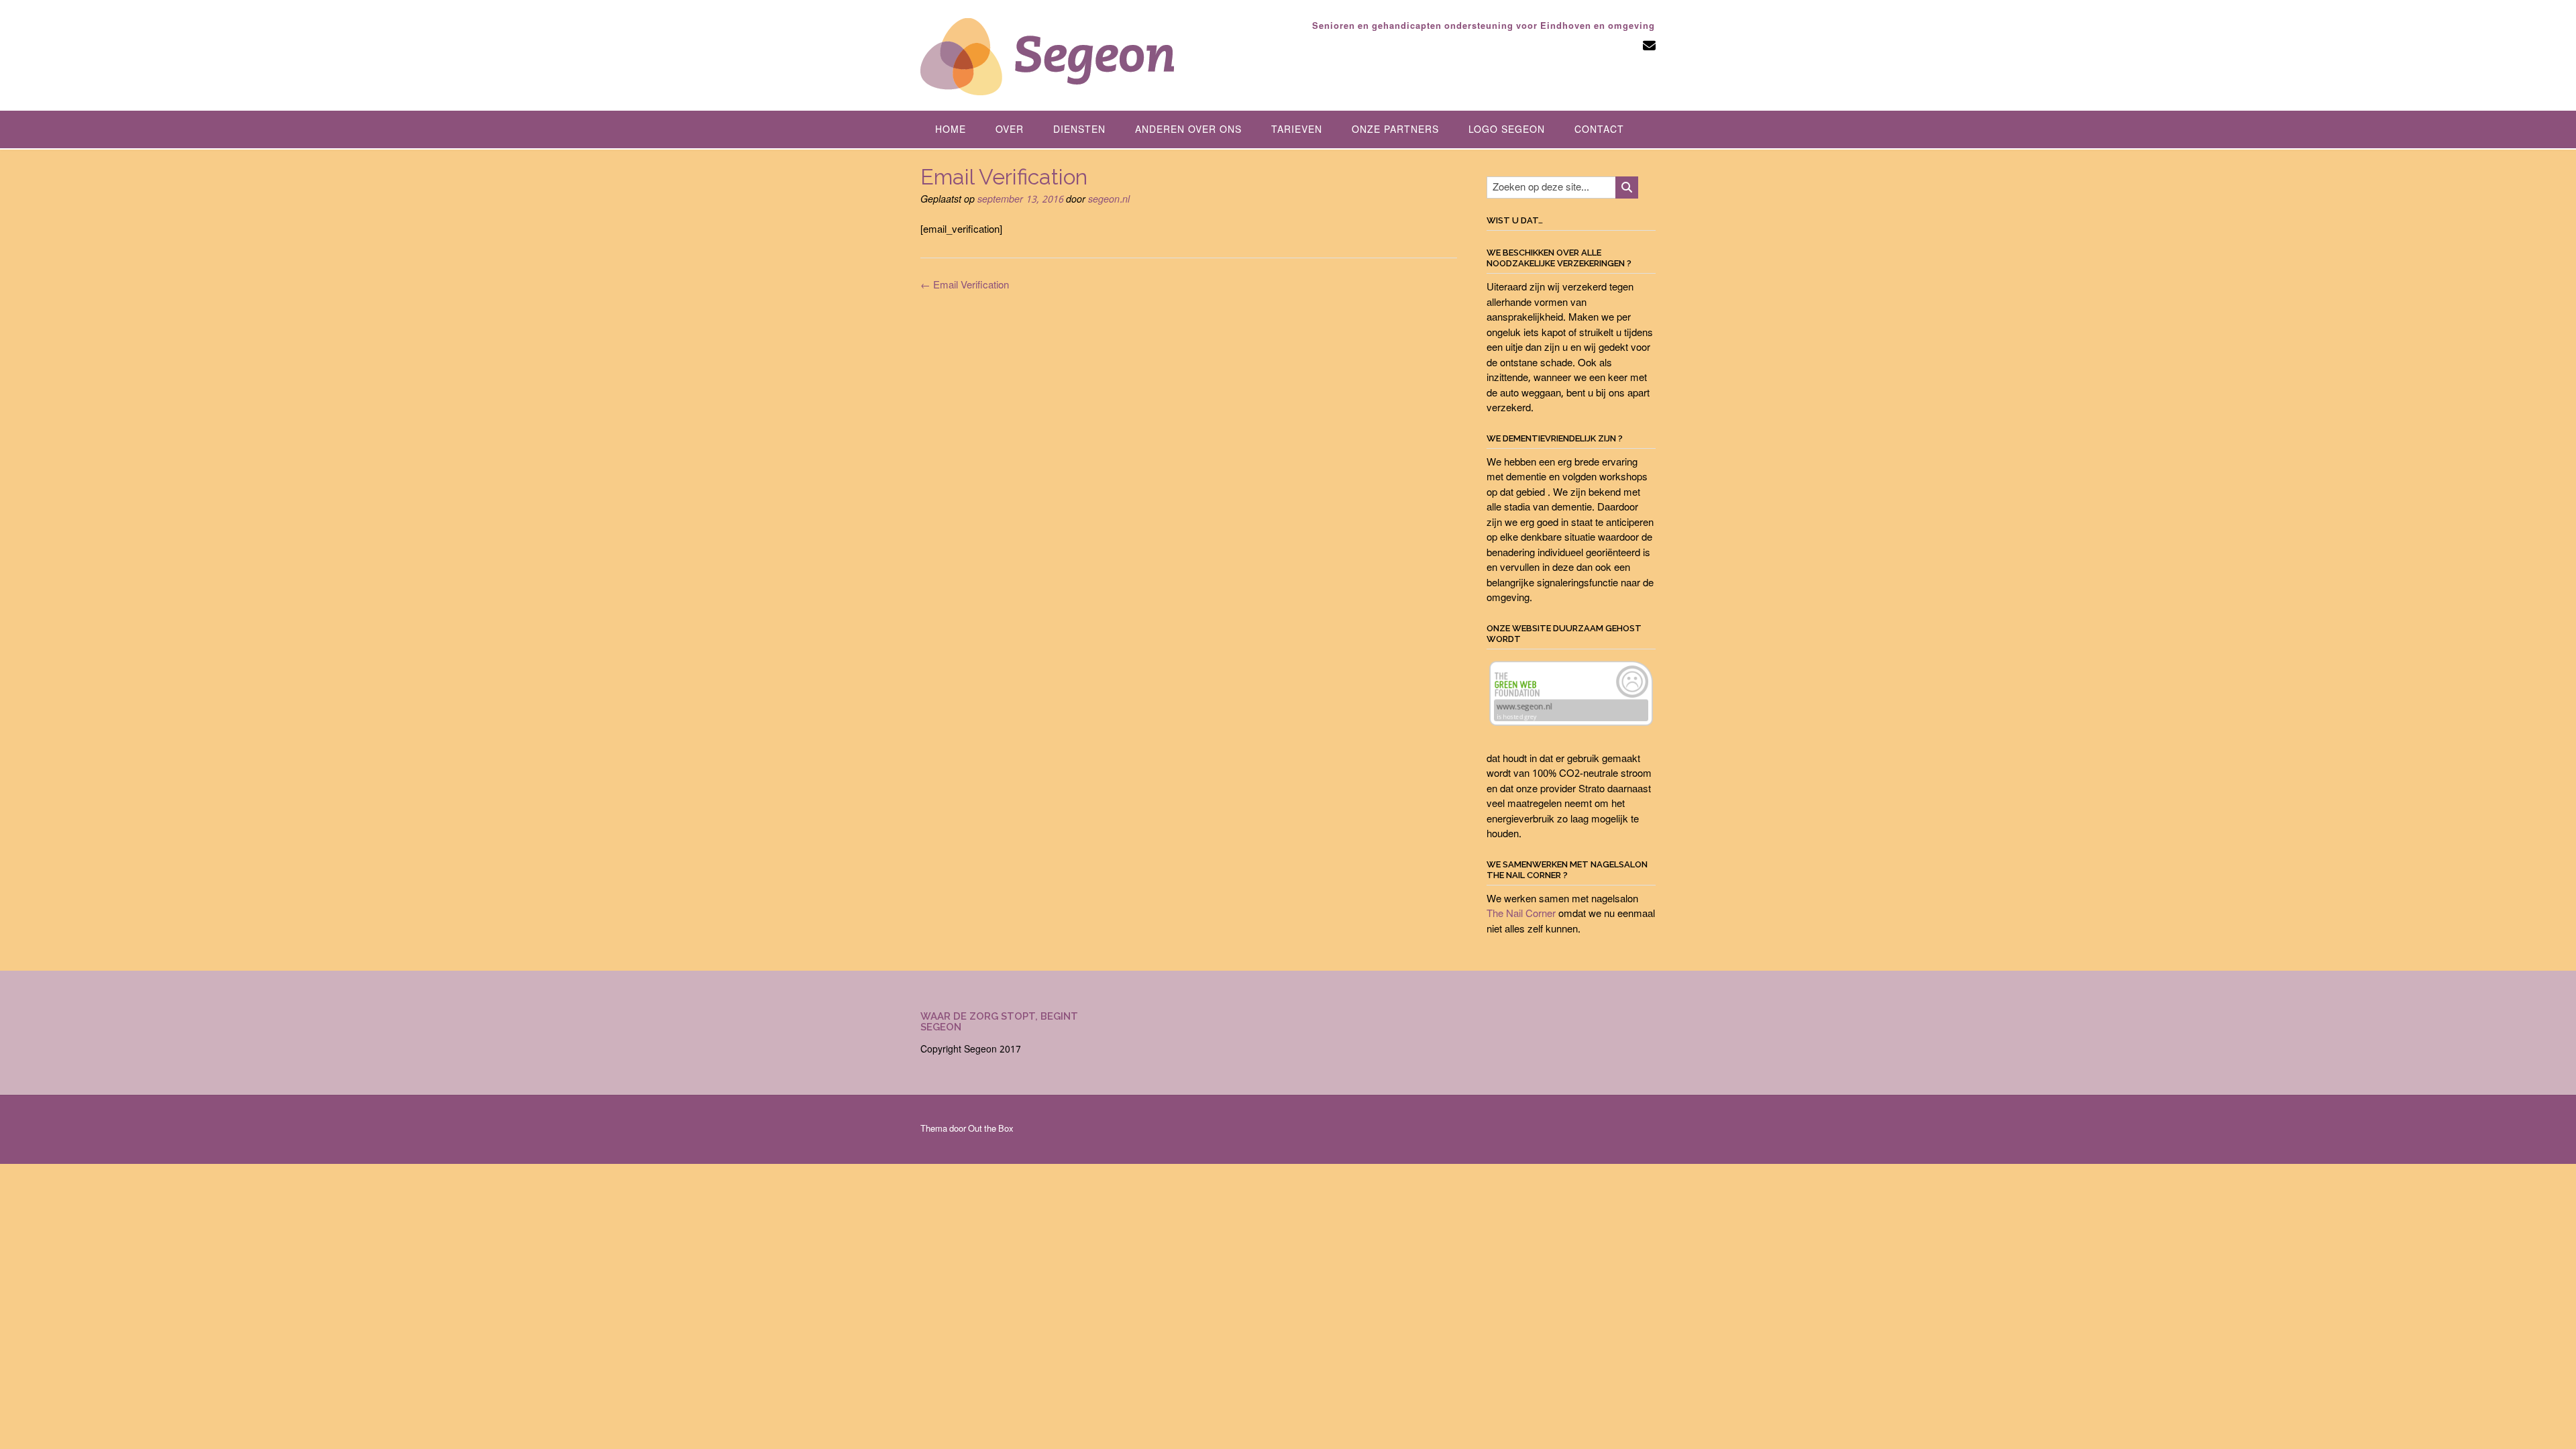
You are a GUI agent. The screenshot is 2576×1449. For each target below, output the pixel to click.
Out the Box (991, 1129)
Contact (1599, 130)
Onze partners (1395, 130)
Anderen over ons (1188, 130)
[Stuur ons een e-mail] (1649, 47)
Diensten (1079, 130)
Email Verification (965, 286)
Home (951, 130)
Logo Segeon (1507, 130)
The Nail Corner (1521, 914)
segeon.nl (1109, 200)
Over (1010, 130)
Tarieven (1297, 130)
